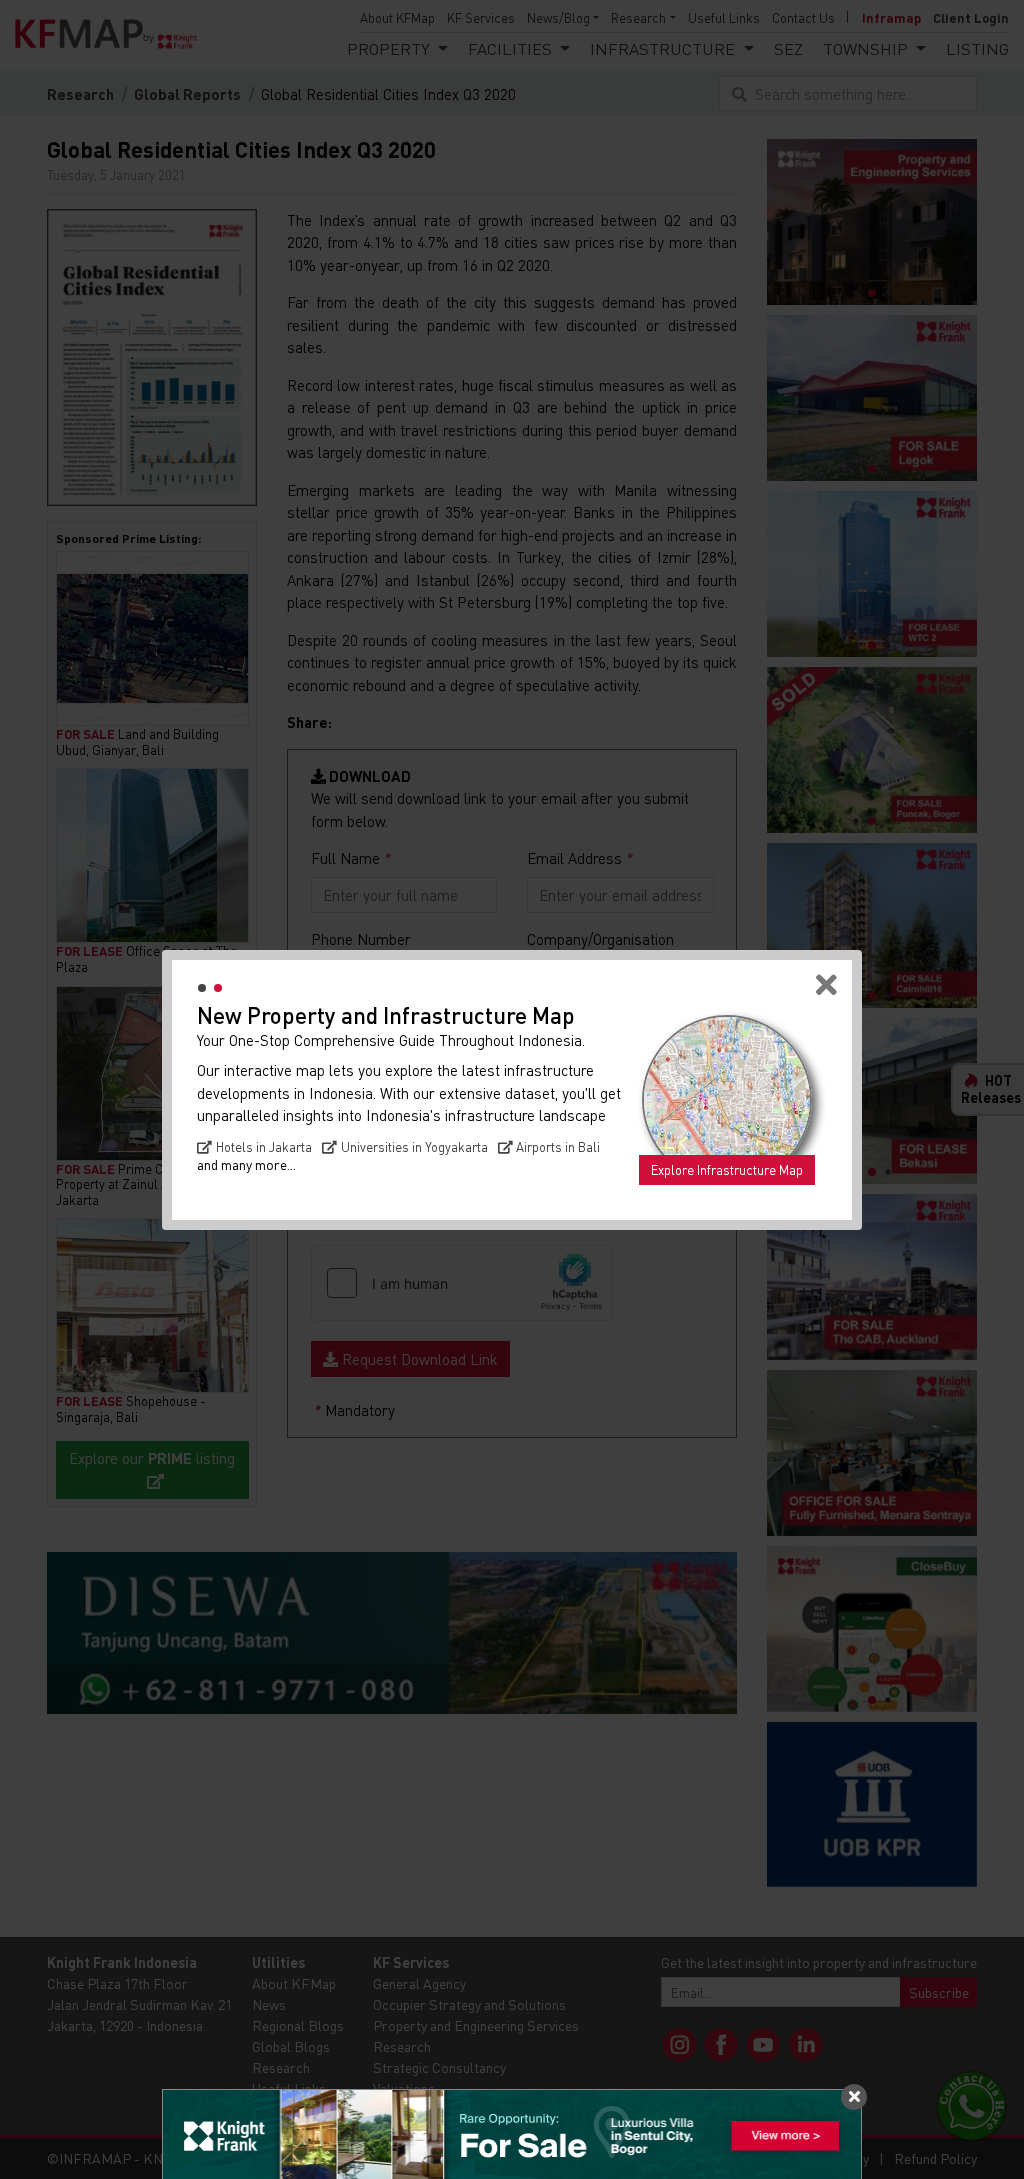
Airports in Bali (558, 1147)
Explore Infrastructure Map (727, 1170)
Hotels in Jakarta (264, 1147)
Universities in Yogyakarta (414, 1147)
